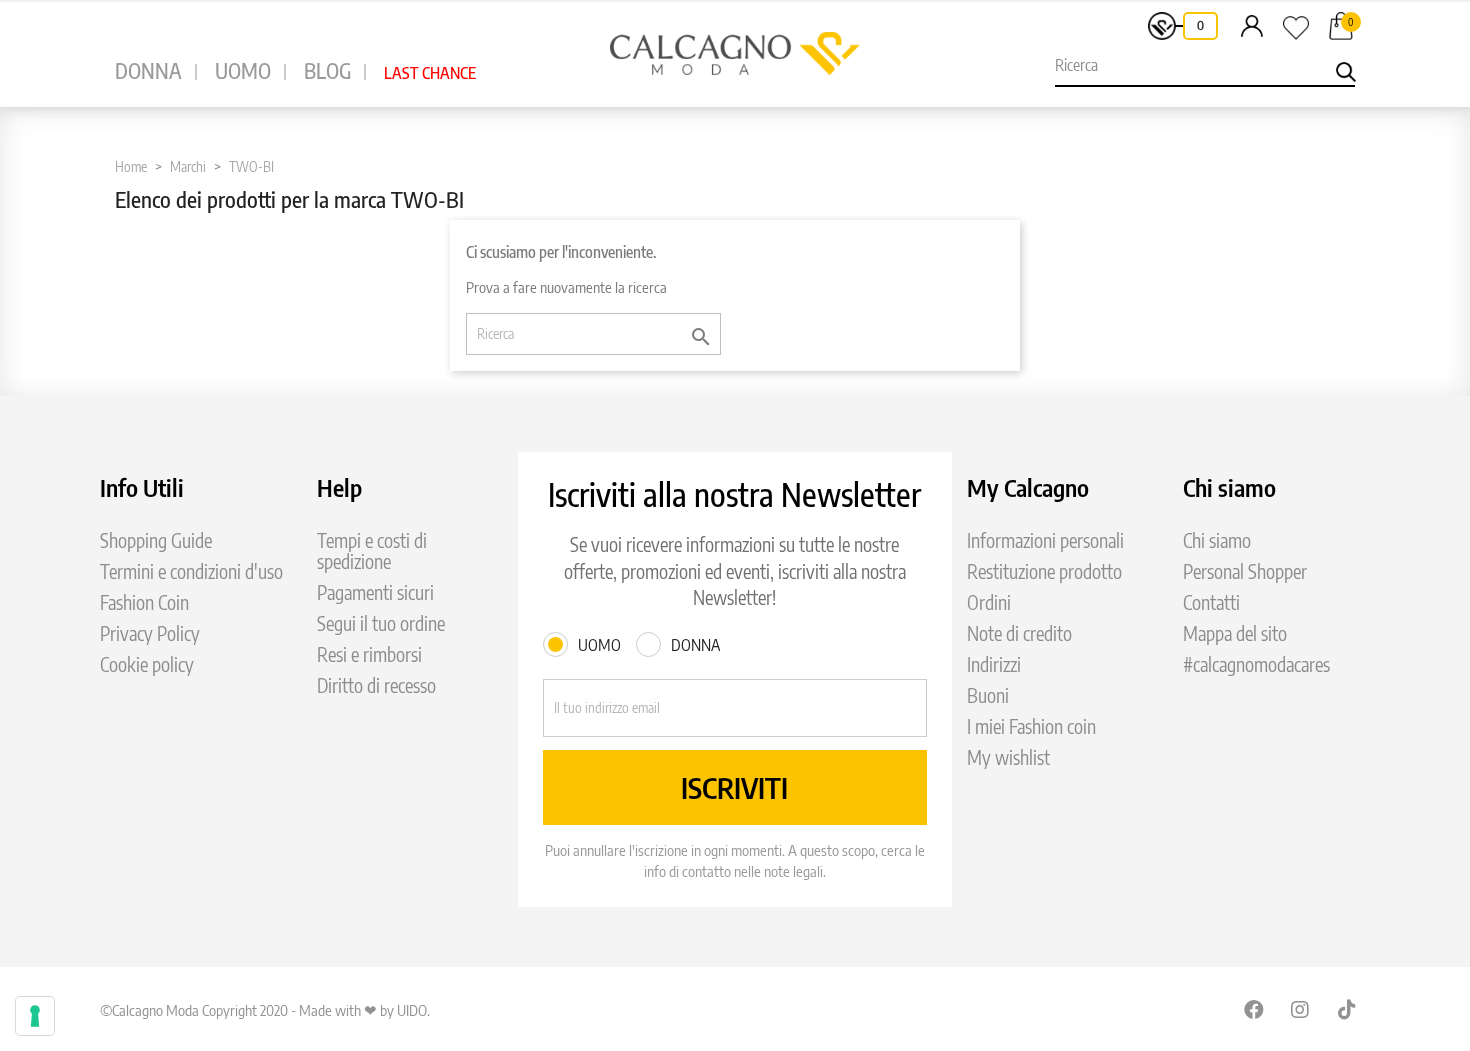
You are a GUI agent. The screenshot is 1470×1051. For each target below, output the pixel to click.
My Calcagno (1028, 487)
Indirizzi (994, 664)
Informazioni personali (1045, 540)
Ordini (989, 602)
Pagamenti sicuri (375, 592)
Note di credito (1019, 633)
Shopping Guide (156, 540)
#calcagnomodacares (1256, 664)
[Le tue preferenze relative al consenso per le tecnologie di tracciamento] (35, 1016)
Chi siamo (1217, 540)
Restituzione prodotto (1044, 571)
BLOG (327, 70)
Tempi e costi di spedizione (372, 551)
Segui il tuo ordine (381, 623)
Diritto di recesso (376, 685)
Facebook (1254, 1009)
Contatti (1211, 602)
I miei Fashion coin (1031, 726)
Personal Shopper (1245, 571)
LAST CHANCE (430, 73)
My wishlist (1008, 757)
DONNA (148, 70)
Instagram (1301, 1009)
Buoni (988, 695)
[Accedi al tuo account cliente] (1252, 25)
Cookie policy (147, 664)
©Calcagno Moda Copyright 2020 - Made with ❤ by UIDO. (265, 1010)
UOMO (243, 70)
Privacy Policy (150, 633)
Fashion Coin (144, 602)
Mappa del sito (1235, 633)
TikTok (1348, 1009)
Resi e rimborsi (369, 654)
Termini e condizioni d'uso (191, 571)
